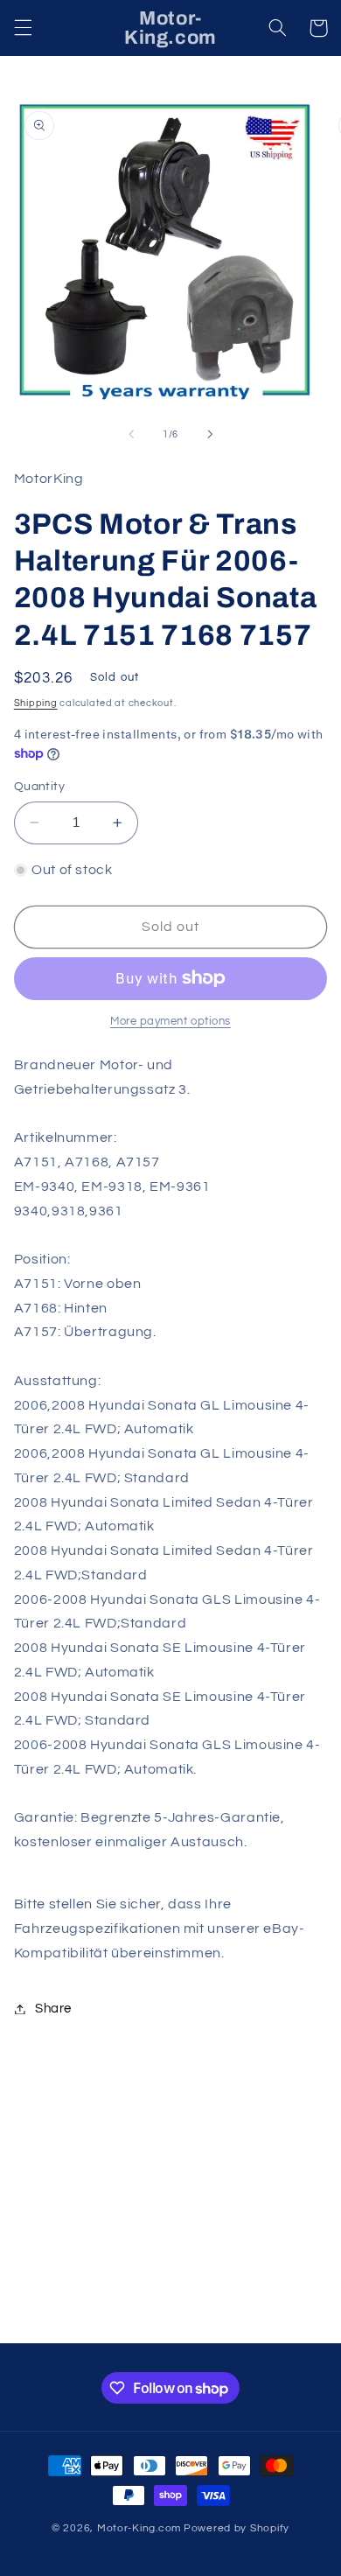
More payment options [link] (170, 1022)
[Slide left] (131, 434)
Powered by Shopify (237, 2528)
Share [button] (53, 2009)
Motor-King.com (139, 2528)
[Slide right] (210, 434)
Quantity (39, 787)
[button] (23, 28)
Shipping (36, 703)
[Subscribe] (285, 2322)
